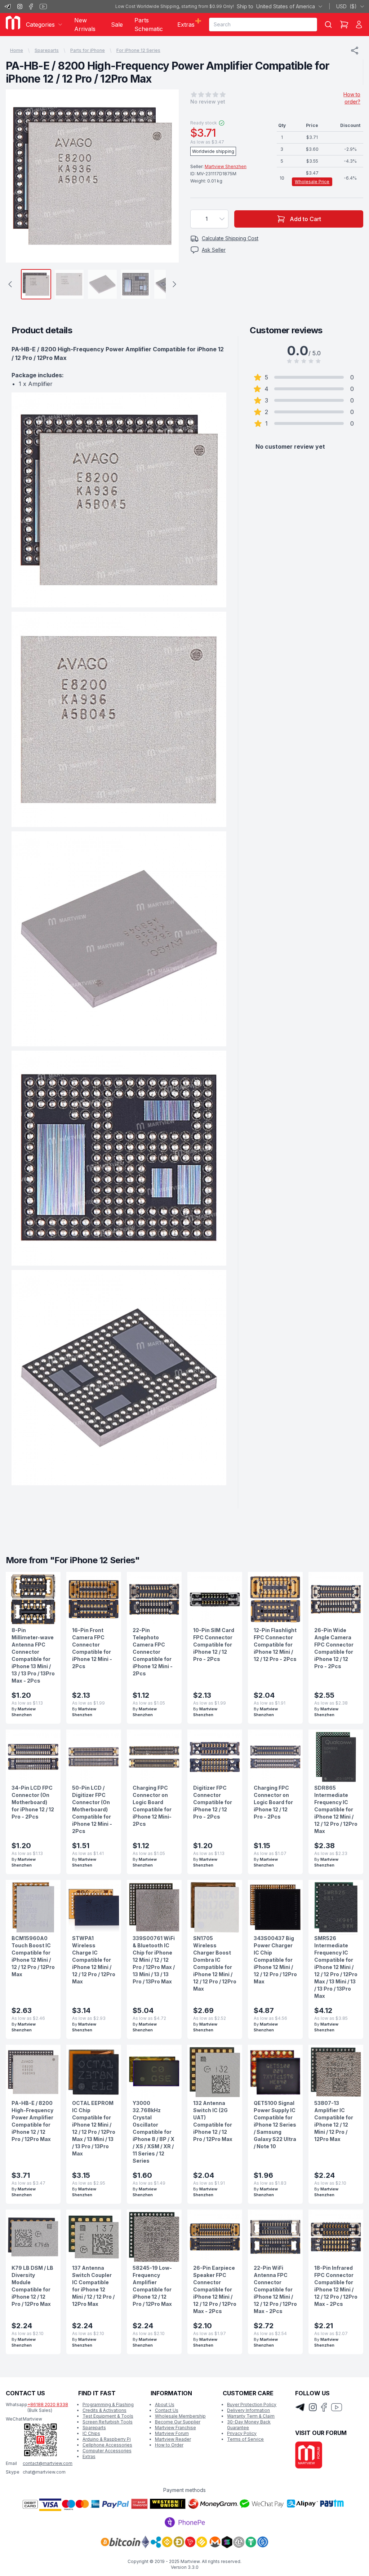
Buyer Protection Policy (252, 2404)
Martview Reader (173, 2439)
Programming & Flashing (108, 2404)
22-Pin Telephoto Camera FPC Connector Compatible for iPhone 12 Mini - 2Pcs (153, 1652)
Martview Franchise (175, 2428)
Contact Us (167, 2410)
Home (17, 50)
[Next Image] (166, 176)
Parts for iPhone (88, 50)
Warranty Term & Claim (251, 2416)
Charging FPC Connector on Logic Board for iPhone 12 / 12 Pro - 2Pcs (273, 1802)
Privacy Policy (242, 2433)
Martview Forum (172, 2433)
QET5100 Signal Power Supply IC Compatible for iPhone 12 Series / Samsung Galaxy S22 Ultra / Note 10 (275, 2125)
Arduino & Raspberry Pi (107, 2439)
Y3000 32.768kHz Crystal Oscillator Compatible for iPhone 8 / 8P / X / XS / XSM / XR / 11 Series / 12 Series (154, 2132)
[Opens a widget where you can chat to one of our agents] (342, 2563)
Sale (117, 25)
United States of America (276, 6)
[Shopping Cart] (344, 25)
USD (346, 6)
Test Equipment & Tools (108, 2416)
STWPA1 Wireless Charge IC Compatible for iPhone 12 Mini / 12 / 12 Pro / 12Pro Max (94, 1960)
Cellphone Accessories (107, 2445)
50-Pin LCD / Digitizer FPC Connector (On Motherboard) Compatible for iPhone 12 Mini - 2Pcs (92, 1809)
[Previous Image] (18, 176)
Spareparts (47, 50)
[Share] (355, 50)
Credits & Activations (105, 2410)
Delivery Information (248, 2410)
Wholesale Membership (180, 2416)
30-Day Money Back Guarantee (249, 2425)
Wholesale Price (312, 182)
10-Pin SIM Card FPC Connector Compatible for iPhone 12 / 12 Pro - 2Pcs (214, 1645)
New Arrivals (85, 25)
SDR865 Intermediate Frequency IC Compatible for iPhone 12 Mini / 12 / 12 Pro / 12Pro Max (336, 1809)
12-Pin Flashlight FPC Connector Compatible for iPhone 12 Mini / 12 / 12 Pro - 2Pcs (275, 1645)
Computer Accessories (107, 2451)
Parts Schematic (149, 25)
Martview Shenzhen (226, 166)
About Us (165, 2404)
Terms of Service (245, 2439)
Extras (89, 2456)
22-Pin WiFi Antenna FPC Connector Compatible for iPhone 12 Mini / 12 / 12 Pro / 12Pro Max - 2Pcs (275, 2289)
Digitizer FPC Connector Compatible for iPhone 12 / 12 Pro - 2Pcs (213, 1802)
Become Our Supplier (178, 2422)
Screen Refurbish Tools (108, 2422)
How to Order (169, 2445)
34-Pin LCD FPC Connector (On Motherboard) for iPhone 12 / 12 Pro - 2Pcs (33, 1802)
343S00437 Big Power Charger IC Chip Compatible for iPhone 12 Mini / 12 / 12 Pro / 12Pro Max (275, 1960)
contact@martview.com (48, 2463)
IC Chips (91, 2433)
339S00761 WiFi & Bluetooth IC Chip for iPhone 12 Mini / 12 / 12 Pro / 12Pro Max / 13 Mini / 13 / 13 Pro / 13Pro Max (154, 1960)
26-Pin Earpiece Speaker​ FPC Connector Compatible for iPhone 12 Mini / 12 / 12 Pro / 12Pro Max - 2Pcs (215, 2289)
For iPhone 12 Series (138, 50)
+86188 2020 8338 (48, 2404)
